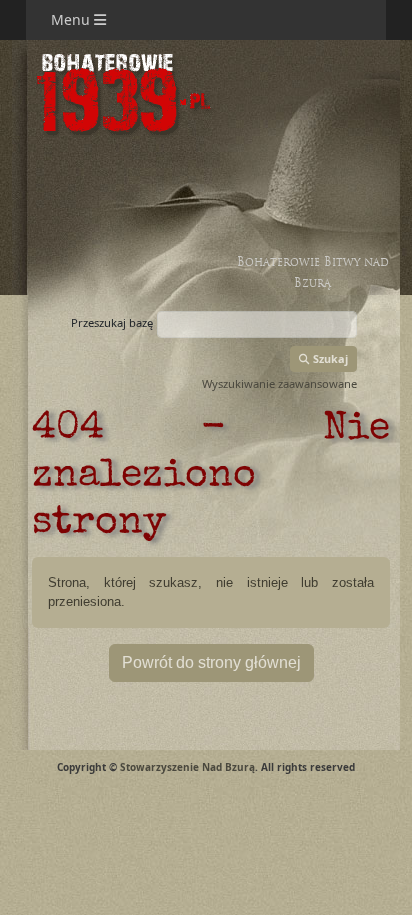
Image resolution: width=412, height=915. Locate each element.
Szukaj (329, 358)
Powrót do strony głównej (211, 662)
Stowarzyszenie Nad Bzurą (187, 767)
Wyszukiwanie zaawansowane (279, 383)
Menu (72, 19)
